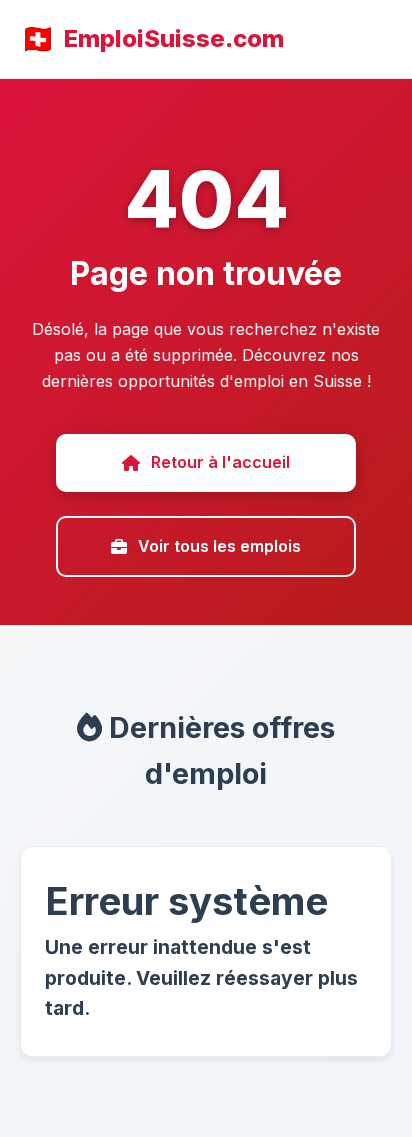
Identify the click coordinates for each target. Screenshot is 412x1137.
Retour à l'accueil (220, 462)
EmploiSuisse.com (174, 38)
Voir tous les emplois (219, 546)
